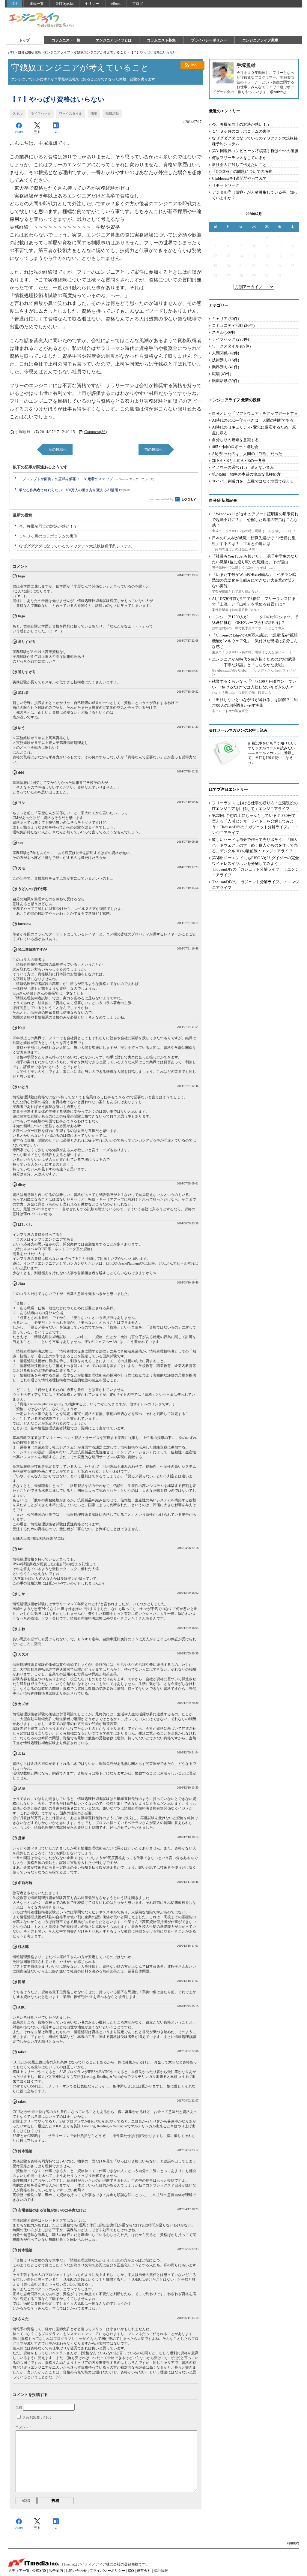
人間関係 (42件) (225, 353)
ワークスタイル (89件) (231, 346)
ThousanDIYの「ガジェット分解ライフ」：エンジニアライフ (255, 885)
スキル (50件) (224, 332)
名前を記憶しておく (37, 2418)
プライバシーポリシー (209, 40)
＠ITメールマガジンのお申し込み (238, 730)
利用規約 (293, 2543)
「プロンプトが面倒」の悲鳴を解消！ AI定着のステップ (86, 479)
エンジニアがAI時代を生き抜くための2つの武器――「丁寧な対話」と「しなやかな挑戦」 (254, 662)
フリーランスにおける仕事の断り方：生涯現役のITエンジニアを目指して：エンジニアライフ (255, 806)
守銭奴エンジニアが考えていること (100, 52)
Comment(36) (95, 432)
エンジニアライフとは (114, 40)
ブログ (138, 4)
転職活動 (112, 113)
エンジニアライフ (42, 20)
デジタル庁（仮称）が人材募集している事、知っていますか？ (255, 195)
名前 (19, 2407)
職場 (94, 113)
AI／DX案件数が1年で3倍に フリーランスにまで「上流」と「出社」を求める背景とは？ (254, 601)
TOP (14, 4)
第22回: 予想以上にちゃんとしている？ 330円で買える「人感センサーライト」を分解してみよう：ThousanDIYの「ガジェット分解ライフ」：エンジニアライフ (255, 824)
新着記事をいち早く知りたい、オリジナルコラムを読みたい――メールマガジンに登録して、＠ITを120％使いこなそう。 (273, 753)
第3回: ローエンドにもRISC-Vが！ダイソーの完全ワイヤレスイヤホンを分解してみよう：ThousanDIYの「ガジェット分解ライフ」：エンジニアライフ (255, 866)
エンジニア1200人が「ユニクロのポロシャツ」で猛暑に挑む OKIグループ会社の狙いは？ (255, 620)
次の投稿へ (58, 450)
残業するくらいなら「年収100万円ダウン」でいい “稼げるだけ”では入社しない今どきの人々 (254, 684)
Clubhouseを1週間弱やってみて (239, 178)
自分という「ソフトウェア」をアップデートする (255, 413)
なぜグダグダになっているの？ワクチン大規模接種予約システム (75, 546)
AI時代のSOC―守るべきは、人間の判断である (253, 420)
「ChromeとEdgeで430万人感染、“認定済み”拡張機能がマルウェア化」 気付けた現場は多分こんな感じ (255, 641)
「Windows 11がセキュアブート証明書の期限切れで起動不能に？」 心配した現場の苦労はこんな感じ (255, 520)
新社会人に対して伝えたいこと (239, 165)
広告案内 (56, 2571)
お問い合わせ (76, 2571)
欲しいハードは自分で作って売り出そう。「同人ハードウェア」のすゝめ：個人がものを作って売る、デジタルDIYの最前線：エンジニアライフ (255, 845)
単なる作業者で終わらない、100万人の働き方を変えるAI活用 (75, 490)
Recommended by (161, 499)
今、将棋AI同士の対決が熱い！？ (48, 526)
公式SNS (39, 2571)
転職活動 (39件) (225, 381)
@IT (11, 52)
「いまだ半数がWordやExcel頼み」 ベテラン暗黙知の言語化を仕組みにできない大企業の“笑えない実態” (254, 580)
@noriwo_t (278, 92)
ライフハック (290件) (230, 339)
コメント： (24, 2427)
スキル (18, 113)
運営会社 (144, 2571)
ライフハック (41, 113)
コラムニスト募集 (161, 40)
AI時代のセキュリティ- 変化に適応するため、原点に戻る (254, 430)
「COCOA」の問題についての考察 (242, 172)
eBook (116, 4)
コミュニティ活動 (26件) (233, 325)
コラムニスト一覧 (66, 40)
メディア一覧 (19, 2571)
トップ (24, 40)
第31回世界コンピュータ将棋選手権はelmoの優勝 (255, 151)
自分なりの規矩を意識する (235, 440)
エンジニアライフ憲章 (260, 40)
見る (37, 132)
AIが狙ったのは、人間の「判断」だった (247, 454)
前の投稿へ (153, 450)
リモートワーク (226, 185)
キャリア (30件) (225, 319)
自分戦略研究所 (30, 52)
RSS (194, 65)
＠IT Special (64, 4)
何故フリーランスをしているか (239, 158)
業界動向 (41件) (225, 367)
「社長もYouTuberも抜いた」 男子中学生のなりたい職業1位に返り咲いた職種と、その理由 (255, 559)
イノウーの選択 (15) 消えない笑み (243, 467)
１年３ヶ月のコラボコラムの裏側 (48, 536)
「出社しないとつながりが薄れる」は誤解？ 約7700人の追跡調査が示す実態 (255, 703)
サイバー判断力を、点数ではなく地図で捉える (253, 481)
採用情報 (161, 2571)
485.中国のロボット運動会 (235, 447)
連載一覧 (37, 4)
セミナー (92, 4)
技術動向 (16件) (225, 360)
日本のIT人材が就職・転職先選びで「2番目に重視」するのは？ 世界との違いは (254, 541)
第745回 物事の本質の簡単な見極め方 (246, 474)
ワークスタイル (71, 113)
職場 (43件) (222, 374)
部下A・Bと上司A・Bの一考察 (239, 460)
